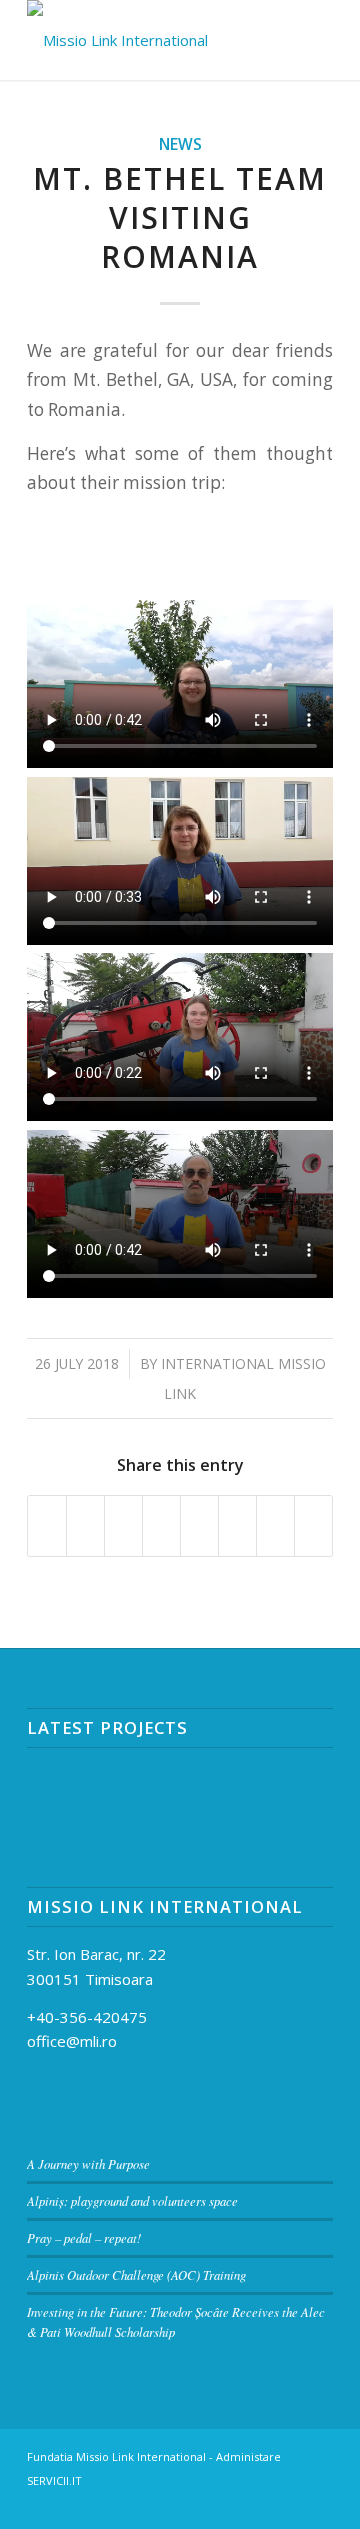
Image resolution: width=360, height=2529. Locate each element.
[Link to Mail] (228, 2504)
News (180, 144)
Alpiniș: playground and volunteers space (132, 2200)
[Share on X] (85, 1526)
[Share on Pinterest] (123, 1526)
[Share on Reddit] (275, 1526)
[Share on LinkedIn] (161, 1526)
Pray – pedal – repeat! (84, 2237)
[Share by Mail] (313, 1526)
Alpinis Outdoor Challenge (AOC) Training (136, 2274)
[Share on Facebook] (47, 1526)
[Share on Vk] (237, 1526)
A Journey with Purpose (88, 2163)
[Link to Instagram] (288, 2504)
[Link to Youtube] (318, 2504)
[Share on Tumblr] (199, 1526)
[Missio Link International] (149, 40)
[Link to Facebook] (258, 2504)
